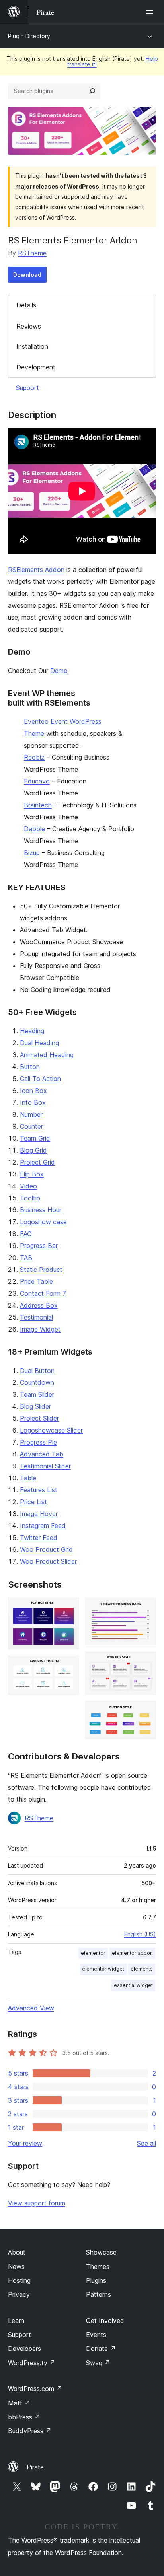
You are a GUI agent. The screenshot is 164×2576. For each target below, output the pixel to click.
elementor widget (103, 1969)
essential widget (133, 1985)
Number (31, 1114)
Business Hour (41, 1210)
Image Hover (39, 1514)
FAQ (26, 1234)
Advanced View (31, 2008)
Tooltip (30, 1198)
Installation (32, 346)
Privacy (19, 2294)
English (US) (140, 1934)
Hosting (19, 2280)
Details (26, 305)
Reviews (29, 326)
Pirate (35, 2467)
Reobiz (34, 757)
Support (27, 388)
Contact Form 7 (43, 1293)
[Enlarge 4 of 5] (145, 1662)
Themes (98, 2267)
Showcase (101, 2252)
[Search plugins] (92, 91)
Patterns (99, 2294)
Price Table (36, 1281)
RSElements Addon (36, 570)
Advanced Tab (42, 1454)
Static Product (41, 1270)
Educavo (37, 781)
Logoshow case (43, 1222)
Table (28, 1478)
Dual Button (37, 1371)
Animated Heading (47, 1055)
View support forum (37, 2203)
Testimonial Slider (45, 1466)
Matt (19, 2403)
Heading (32, 1031)
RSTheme (32, 253)
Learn (16, 2321)
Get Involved (105, 2321)
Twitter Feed (39, 1538)
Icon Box (33, 1091)
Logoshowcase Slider (51, 1430)
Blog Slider (35, 1406)
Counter (31, 1126)
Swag (98, 2363)
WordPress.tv (32, 2363)
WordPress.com (35, 2389)
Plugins (96, 2280)
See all (146, 2143)
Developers (24, 2349)
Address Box (39, 1305)
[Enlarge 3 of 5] (145, 1608)
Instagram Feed (43, 1526)
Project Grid (37, 1162)
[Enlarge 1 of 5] (68, 1608)
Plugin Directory (29, 36)
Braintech (38, 805)
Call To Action (40, 1079)
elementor (93, 1953)
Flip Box (32, 1174)
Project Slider (39, 1418)
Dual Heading (39, 1043)
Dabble (34, 829)
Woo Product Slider (48, 1561)
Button (30, 1067)
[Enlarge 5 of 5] (145, 1712)
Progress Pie (38, 1442)
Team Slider (37, 1394)
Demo (59, 671)
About (17, 2252)
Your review (25, 2143)
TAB (26, 1258)
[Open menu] (151, 12)
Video (28, 1186)
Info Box (33, 1102)
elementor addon (132, 1953)
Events (96, 2335)
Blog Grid (33, 1150)
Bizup (32, 853)
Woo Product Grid (46, 1549)
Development (36, 367)
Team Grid (35, 1138)
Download (27, 275)
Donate (101, 2349)
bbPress (24, 2417)
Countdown (37, 1382)
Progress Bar (39, 1246)
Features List (39, 1490)
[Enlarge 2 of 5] (68, 1666)
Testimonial (36, 1317)
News (16, 2267)
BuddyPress (30, 2431)
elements (142, 1969)
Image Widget (40, 1329)
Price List (33, 1502)
